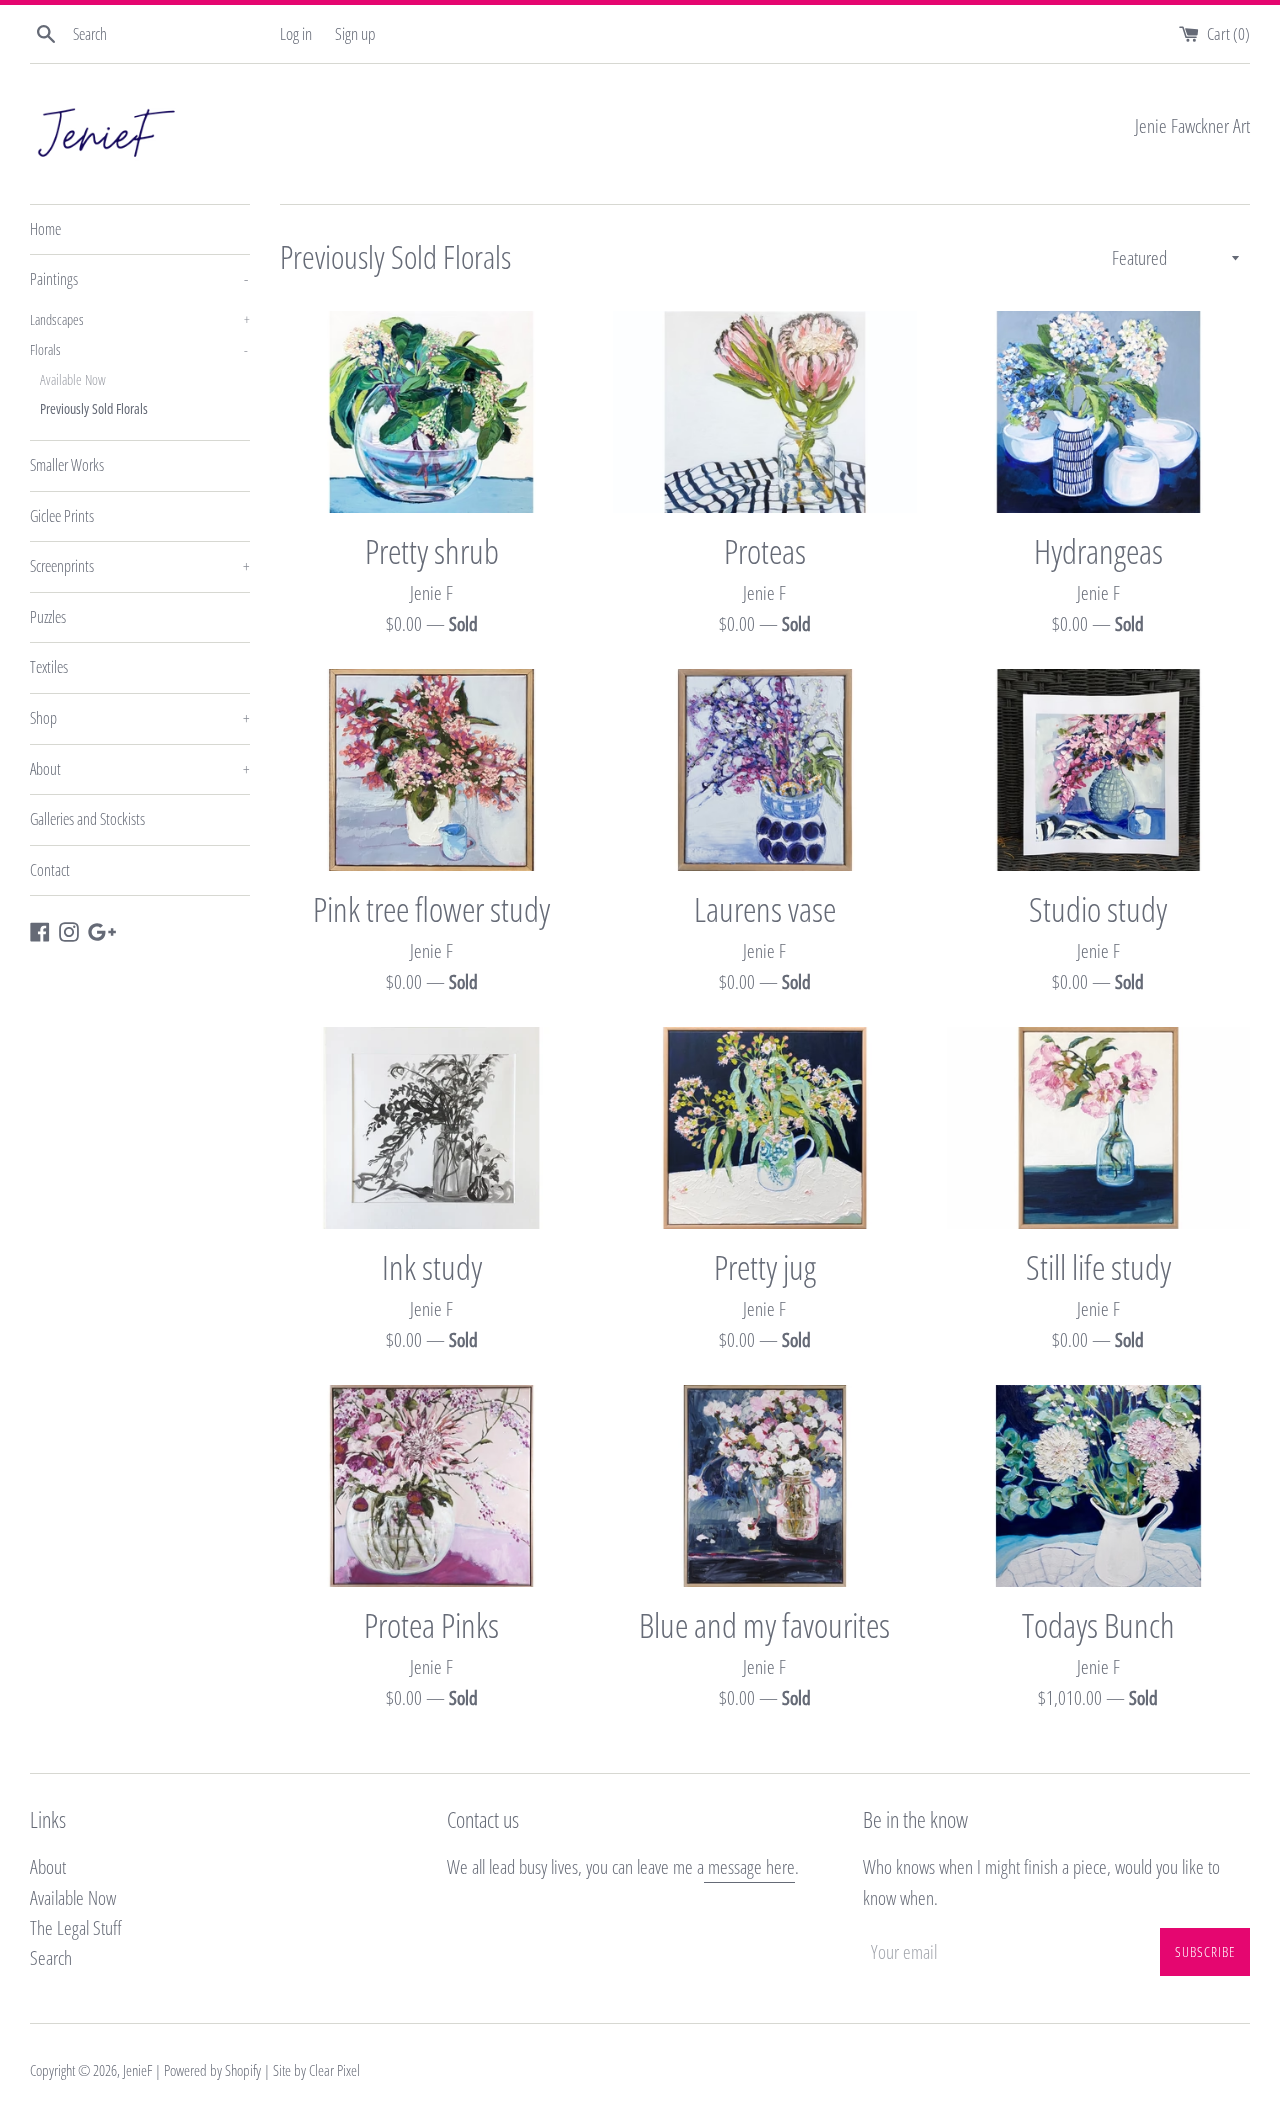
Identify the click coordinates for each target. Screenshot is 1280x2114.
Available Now (73, 379)
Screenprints (140, 566)
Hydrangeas (1098, 550)
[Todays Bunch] (1098, 1486)
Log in (296, 33)
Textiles (49, 667)
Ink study (432, 1266)
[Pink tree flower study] (431, 770)
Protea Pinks (431, 1624)
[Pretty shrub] (431, 412)
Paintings (139, 279)
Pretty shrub (432, 550)
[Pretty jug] (764, 1128)
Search (51, 1958)
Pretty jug (765, 1266)
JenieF (137, 2070)
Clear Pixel (334, 2070)
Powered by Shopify (212, 2070)
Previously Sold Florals (94, 408)
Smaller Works (67, 465)
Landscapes (140, 319)
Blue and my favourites (764, 1624)
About (140, 769)
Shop (140, 718)
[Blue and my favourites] (764, 1486)
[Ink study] (431, 1128)
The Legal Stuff (76, 1928)
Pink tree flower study (431, 908)
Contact (50, 870)
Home (45, 229)
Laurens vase (765, 908)
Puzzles (48, 617)
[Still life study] (1098, 1128)
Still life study (1098, 1266)
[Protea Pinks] (431, 1486)
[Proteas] (764, 412)
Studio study (1098, 908)
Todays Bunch (1098, 1624)
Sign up (355, 33)
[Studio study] (1098, 770)
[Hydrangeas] (1098, 412)
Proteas (765, 550)
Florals (139, 349)
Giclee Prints (62, 516)
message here (749, 1867)
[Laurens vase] (764, 770)
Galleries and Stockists (87, 819)
